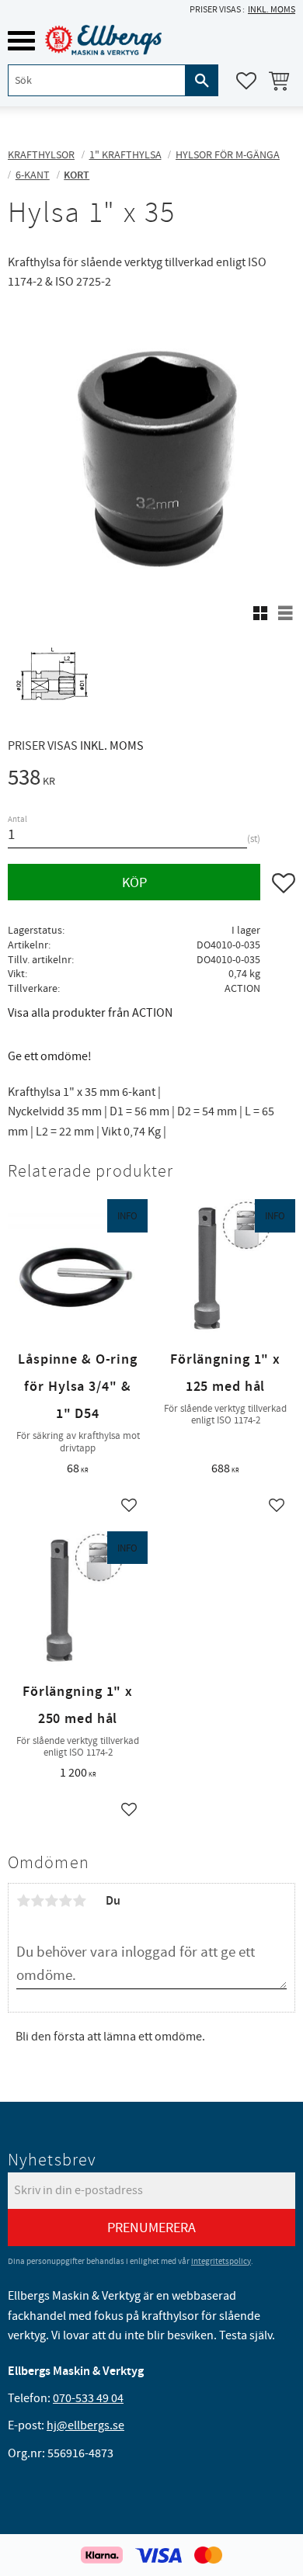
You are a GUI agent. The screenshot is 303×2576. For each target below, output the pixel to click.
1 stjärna (23, 1901)
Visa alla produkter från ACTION (90, 1013)
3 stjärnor (51, 1901)
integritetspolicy (221, 2261)
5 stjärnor (79, 1901)
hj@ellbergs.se (85, 2425)
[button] (21, 41)
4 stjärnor (65, 1901)
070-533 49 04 (88, 2398)
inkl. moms (272, 10)
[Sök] (202, 80)
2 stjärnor (37, 1901)
